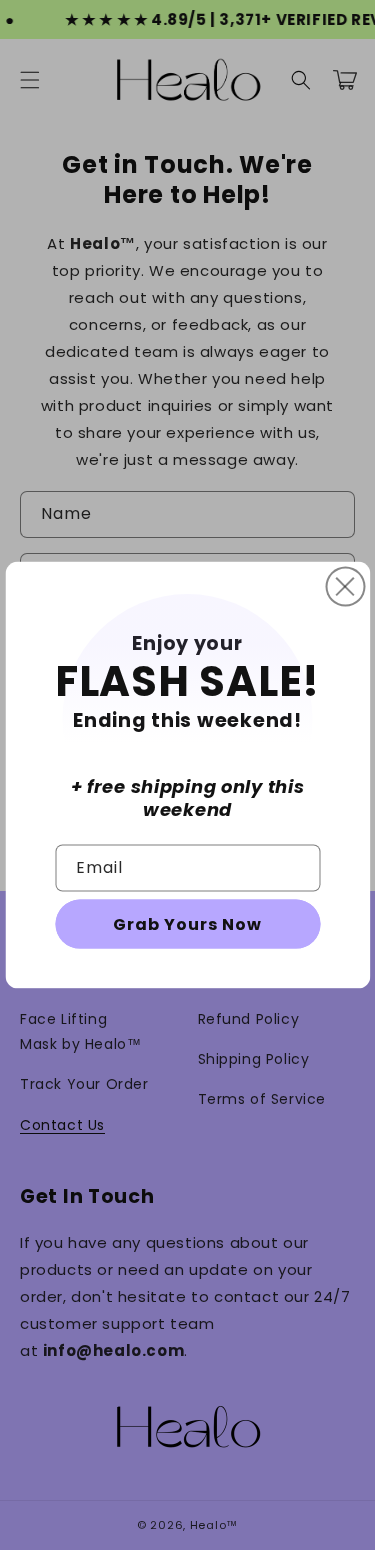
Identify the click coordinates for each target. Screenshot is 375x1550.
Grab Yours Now (187, 923)
